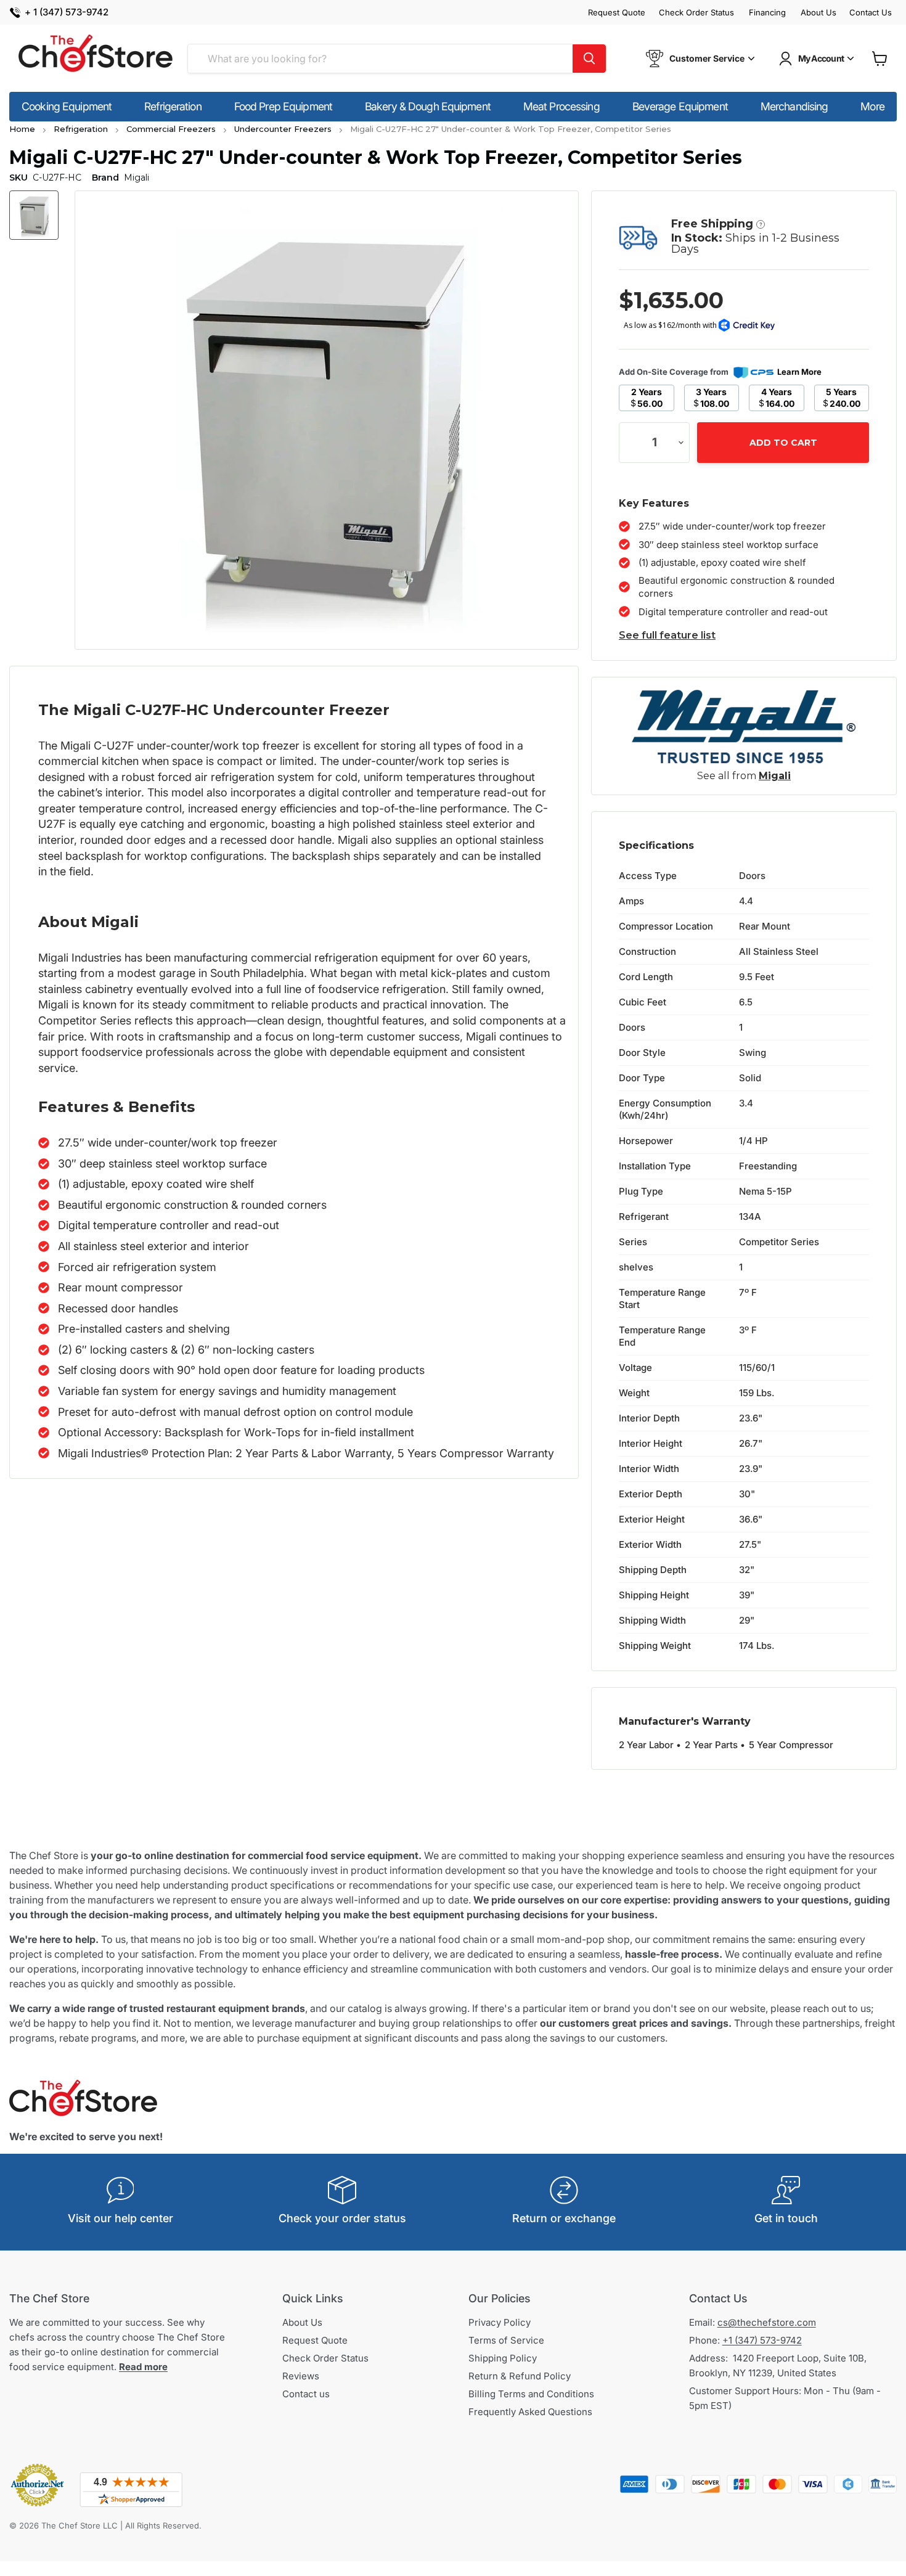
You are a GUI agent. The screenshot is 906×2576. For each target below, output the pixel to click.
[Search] (589, 59)
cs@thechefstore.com (767, 2322)
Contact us (306, 2394)
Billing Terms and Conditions (531, 2394)
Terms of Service (506, 2340)
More (872, 106)
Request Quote (617, 13)
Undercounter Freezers (283, 129)
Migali (775, 776)
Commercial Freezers (171, 129)
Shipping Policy (503, 2358)
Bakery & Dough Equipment (428, 106)
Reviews (301, 2376)
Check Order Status (696, 13)
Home (22, 129)
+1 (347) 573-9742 (762, 2340)
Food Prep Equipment (283, 106)
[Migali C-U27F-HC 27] (34, 215)
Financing (767, 13)
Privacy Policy (500, 2322)
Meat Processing (561, 106)
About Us (818, 13)
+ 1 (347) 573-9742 (67, 13)
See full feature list (667, 635)
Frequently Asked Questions (530, 2412)
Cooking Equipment (67, 106)
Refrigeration (173, 106)
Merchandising (794, 106)
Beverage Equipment (680, 106)
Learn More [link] (799, 372)
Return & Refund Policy (520, 2376)
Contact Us (871, 13)
